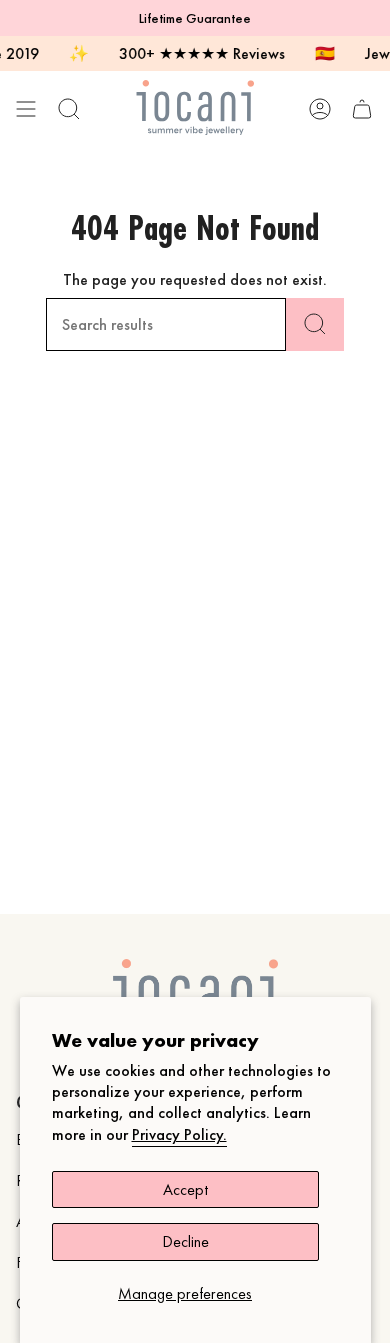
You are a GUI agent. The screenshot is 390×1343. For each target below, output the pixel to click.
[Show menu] (26, 108)
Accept (185, 1189)
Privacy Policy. (179, 1134)
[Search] (315, 324)
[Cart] (362, 108)
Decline (185, 1241)
